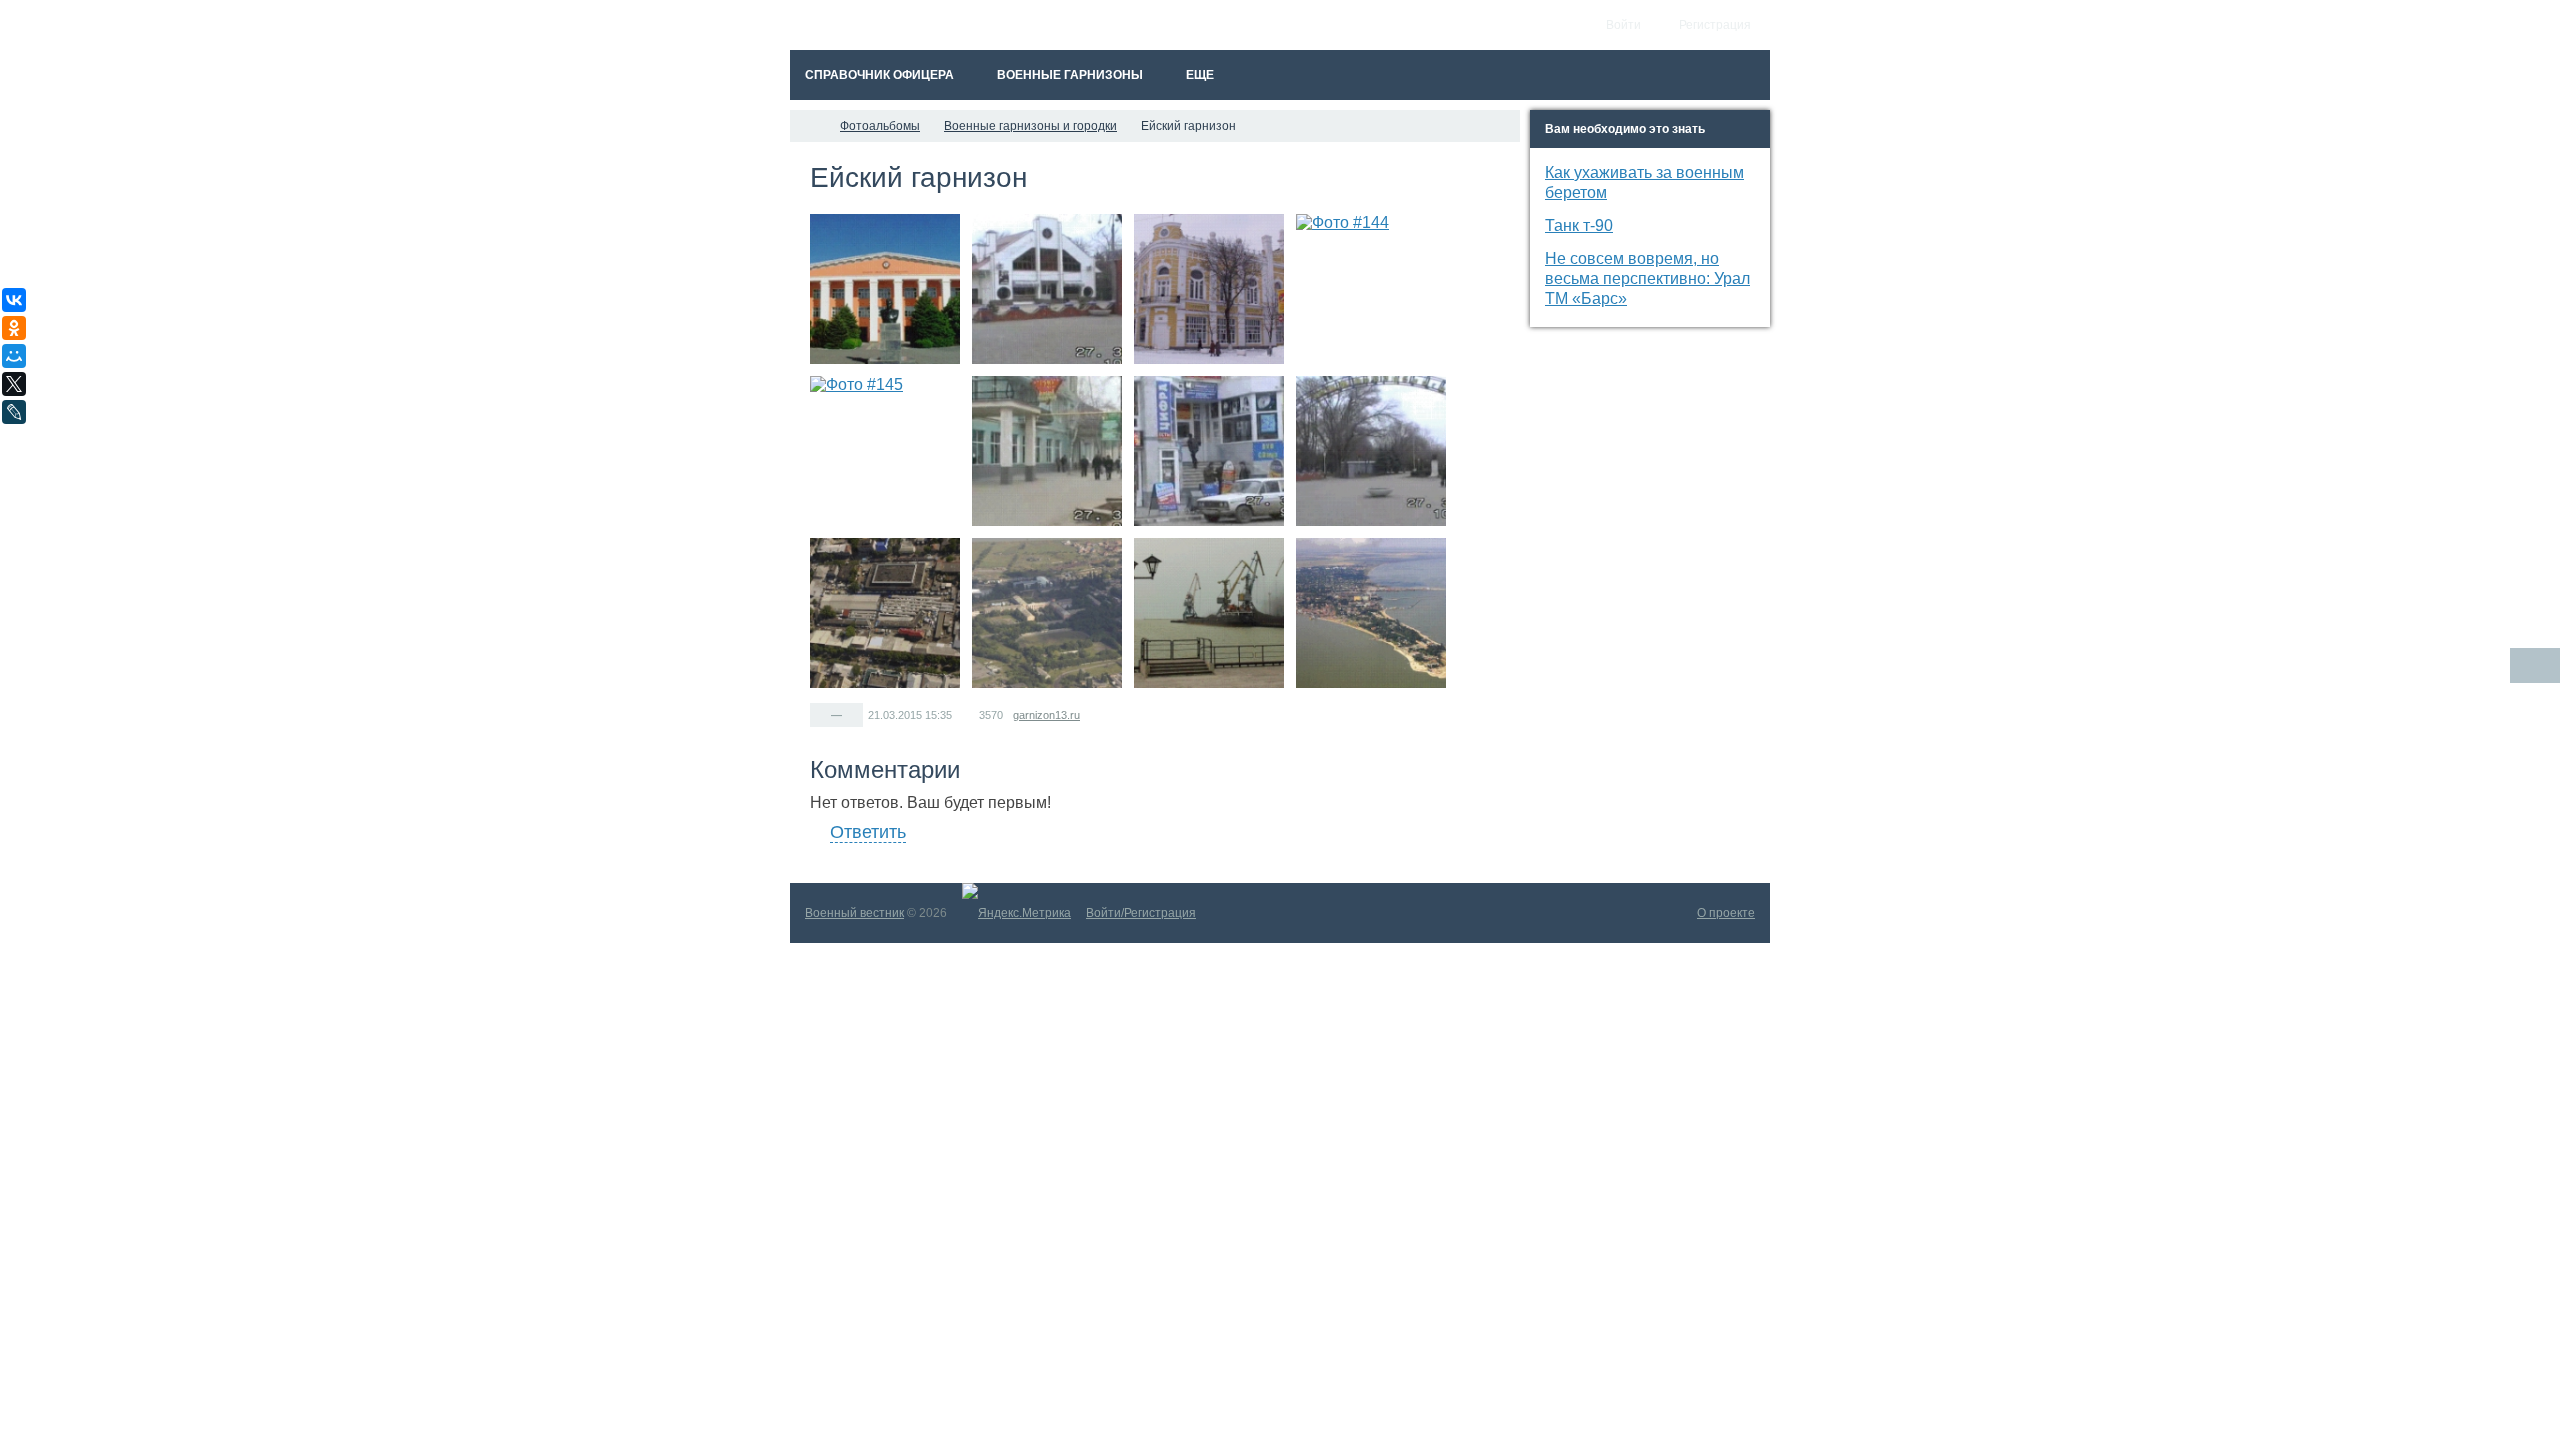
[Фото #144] (1371, 289)
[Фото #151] (1209, 613)
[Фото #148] (1371, 451)
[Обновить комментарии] (2535, 665)
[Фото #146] (1047, 451)
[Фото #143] (1209, 289)
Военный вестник (854, 913)
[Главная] (808, 126)
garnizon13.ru (1046, 715)
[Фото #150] (1047, 613)
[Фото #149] (885, 613)
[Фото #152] (1371, 613)
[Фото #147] (1209, 451)
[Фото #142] (1047, 289)
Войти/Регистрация (1141, 913)
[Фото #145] (885, 451)
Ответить (868, 832)
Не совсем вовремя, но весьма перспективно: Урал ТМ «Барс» (1647, 278)
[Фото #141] (885, 289)
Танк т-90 (1579, 225)
